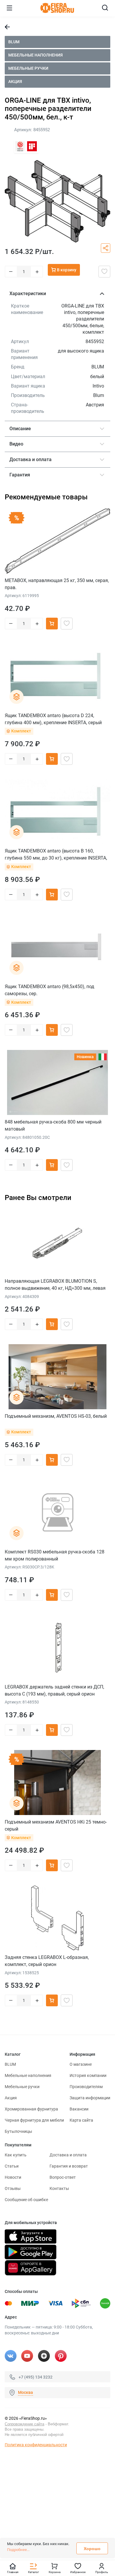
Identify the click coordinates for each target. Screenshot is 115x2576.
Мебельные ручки (28, 68)
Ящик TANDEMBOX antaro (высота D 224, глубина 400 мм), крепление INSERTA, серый (53, 719)
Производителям (86, 2087)
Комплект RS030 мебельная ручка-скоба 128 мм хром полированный (55, 1555)
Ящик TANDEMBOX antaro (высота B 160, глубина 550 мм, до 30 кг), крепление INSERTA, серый (56, 854)
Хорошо (92, 2549)
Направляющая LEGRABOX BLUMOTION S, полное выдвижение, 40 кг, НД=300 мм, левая (55, 1285)
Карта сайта (81, 2120)
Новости (13, 2177)
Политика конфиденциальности (36, 2445)
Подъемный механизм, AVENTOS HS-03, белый (56, 1416)
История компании (88, 2075)
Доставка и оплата (68, 2155)
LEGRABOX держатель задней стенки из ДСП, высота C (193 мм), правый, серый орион (54, 1690)
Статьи (12, 2166)
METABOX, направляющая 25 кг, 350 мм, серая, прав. (57, 584)
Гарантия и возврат (69, 2166)
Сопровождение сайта (24, 2424)
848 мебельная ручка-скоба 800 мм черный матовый (53, 1125)
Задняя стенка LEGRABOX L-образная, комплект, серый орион (47, 1961)
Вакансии (79, 2109)
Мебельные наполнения (36, 55)
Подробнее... (18, 2550)
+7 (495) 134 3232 (36, 2377)
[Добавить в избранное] (104, 272)
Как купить (16, 2155)
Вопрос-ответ (63, 2177)
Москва (26, 2392)
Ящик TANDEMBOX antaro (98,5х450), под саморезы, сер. (50, 990)
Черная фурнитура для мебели (34, 2120)
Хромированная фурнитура (31, 2109)
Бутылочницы (18, 2131)
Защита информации (90, 2098)
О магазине (81, 2064)
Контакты (59, 2188)
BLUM (14, 42)
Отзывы (13, 2188)
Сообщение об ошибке (26, 2200)
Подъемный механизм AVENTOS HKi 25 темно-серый (56, 1825)
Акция (15, 82)
